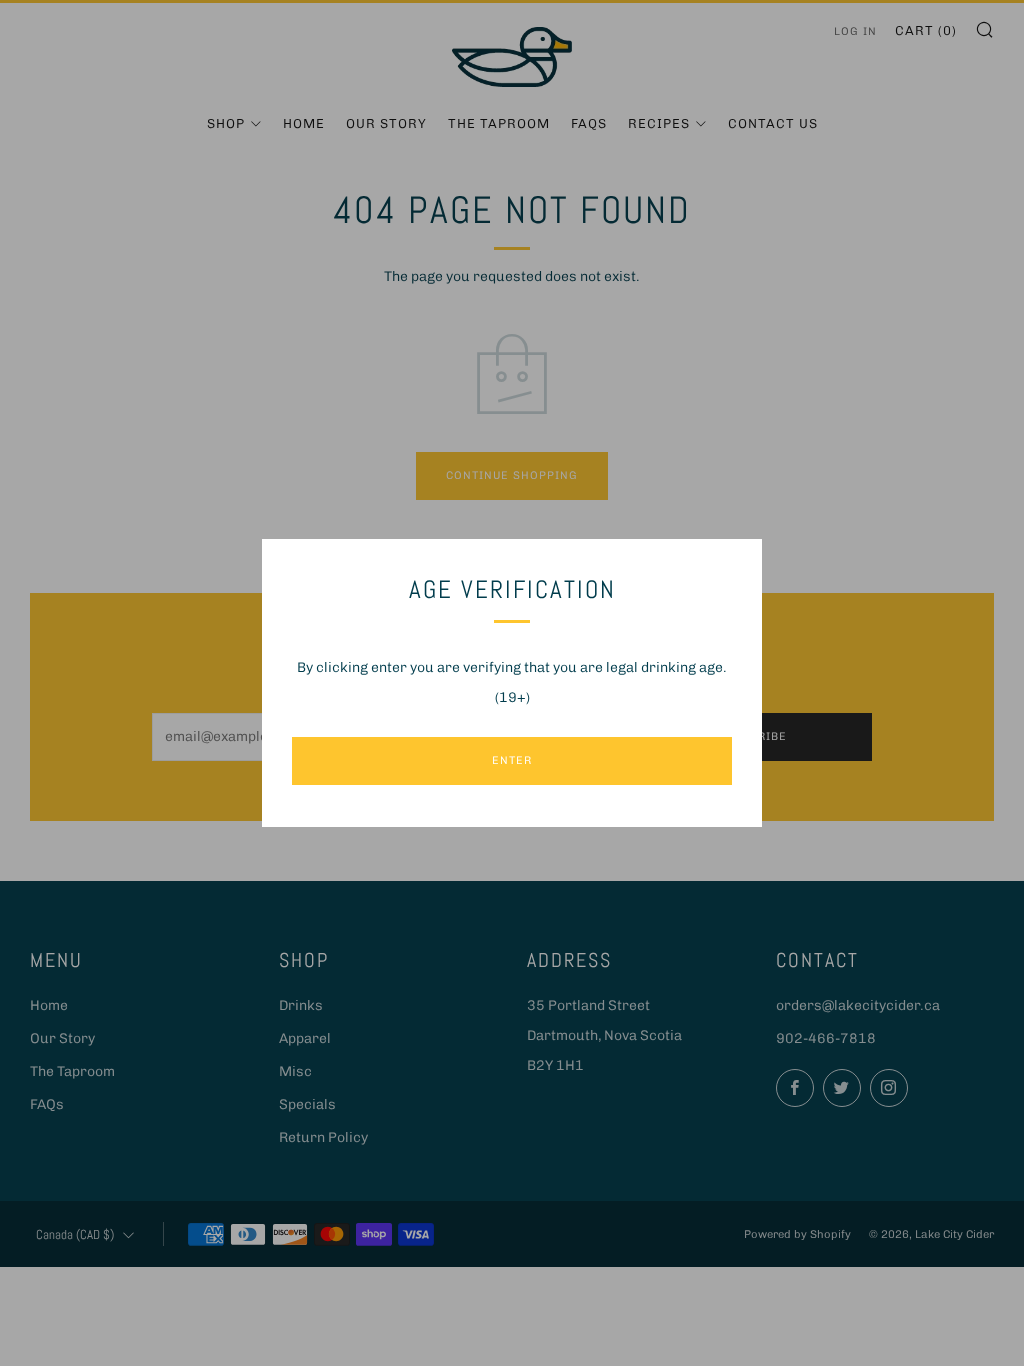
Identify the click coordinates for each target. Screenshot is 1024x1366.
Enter (512, 760)
